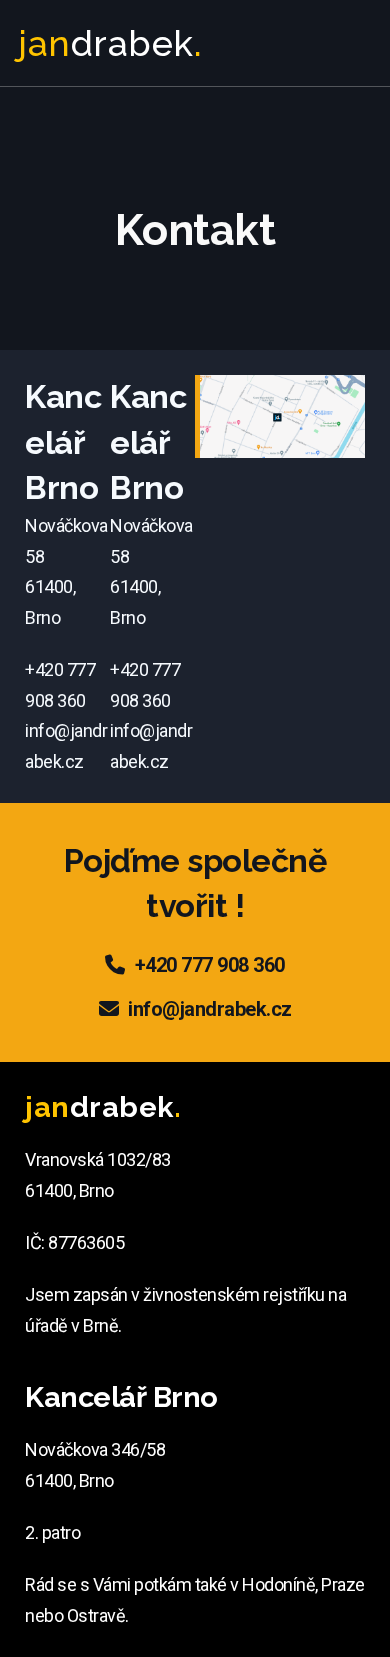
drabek (110, 43)
